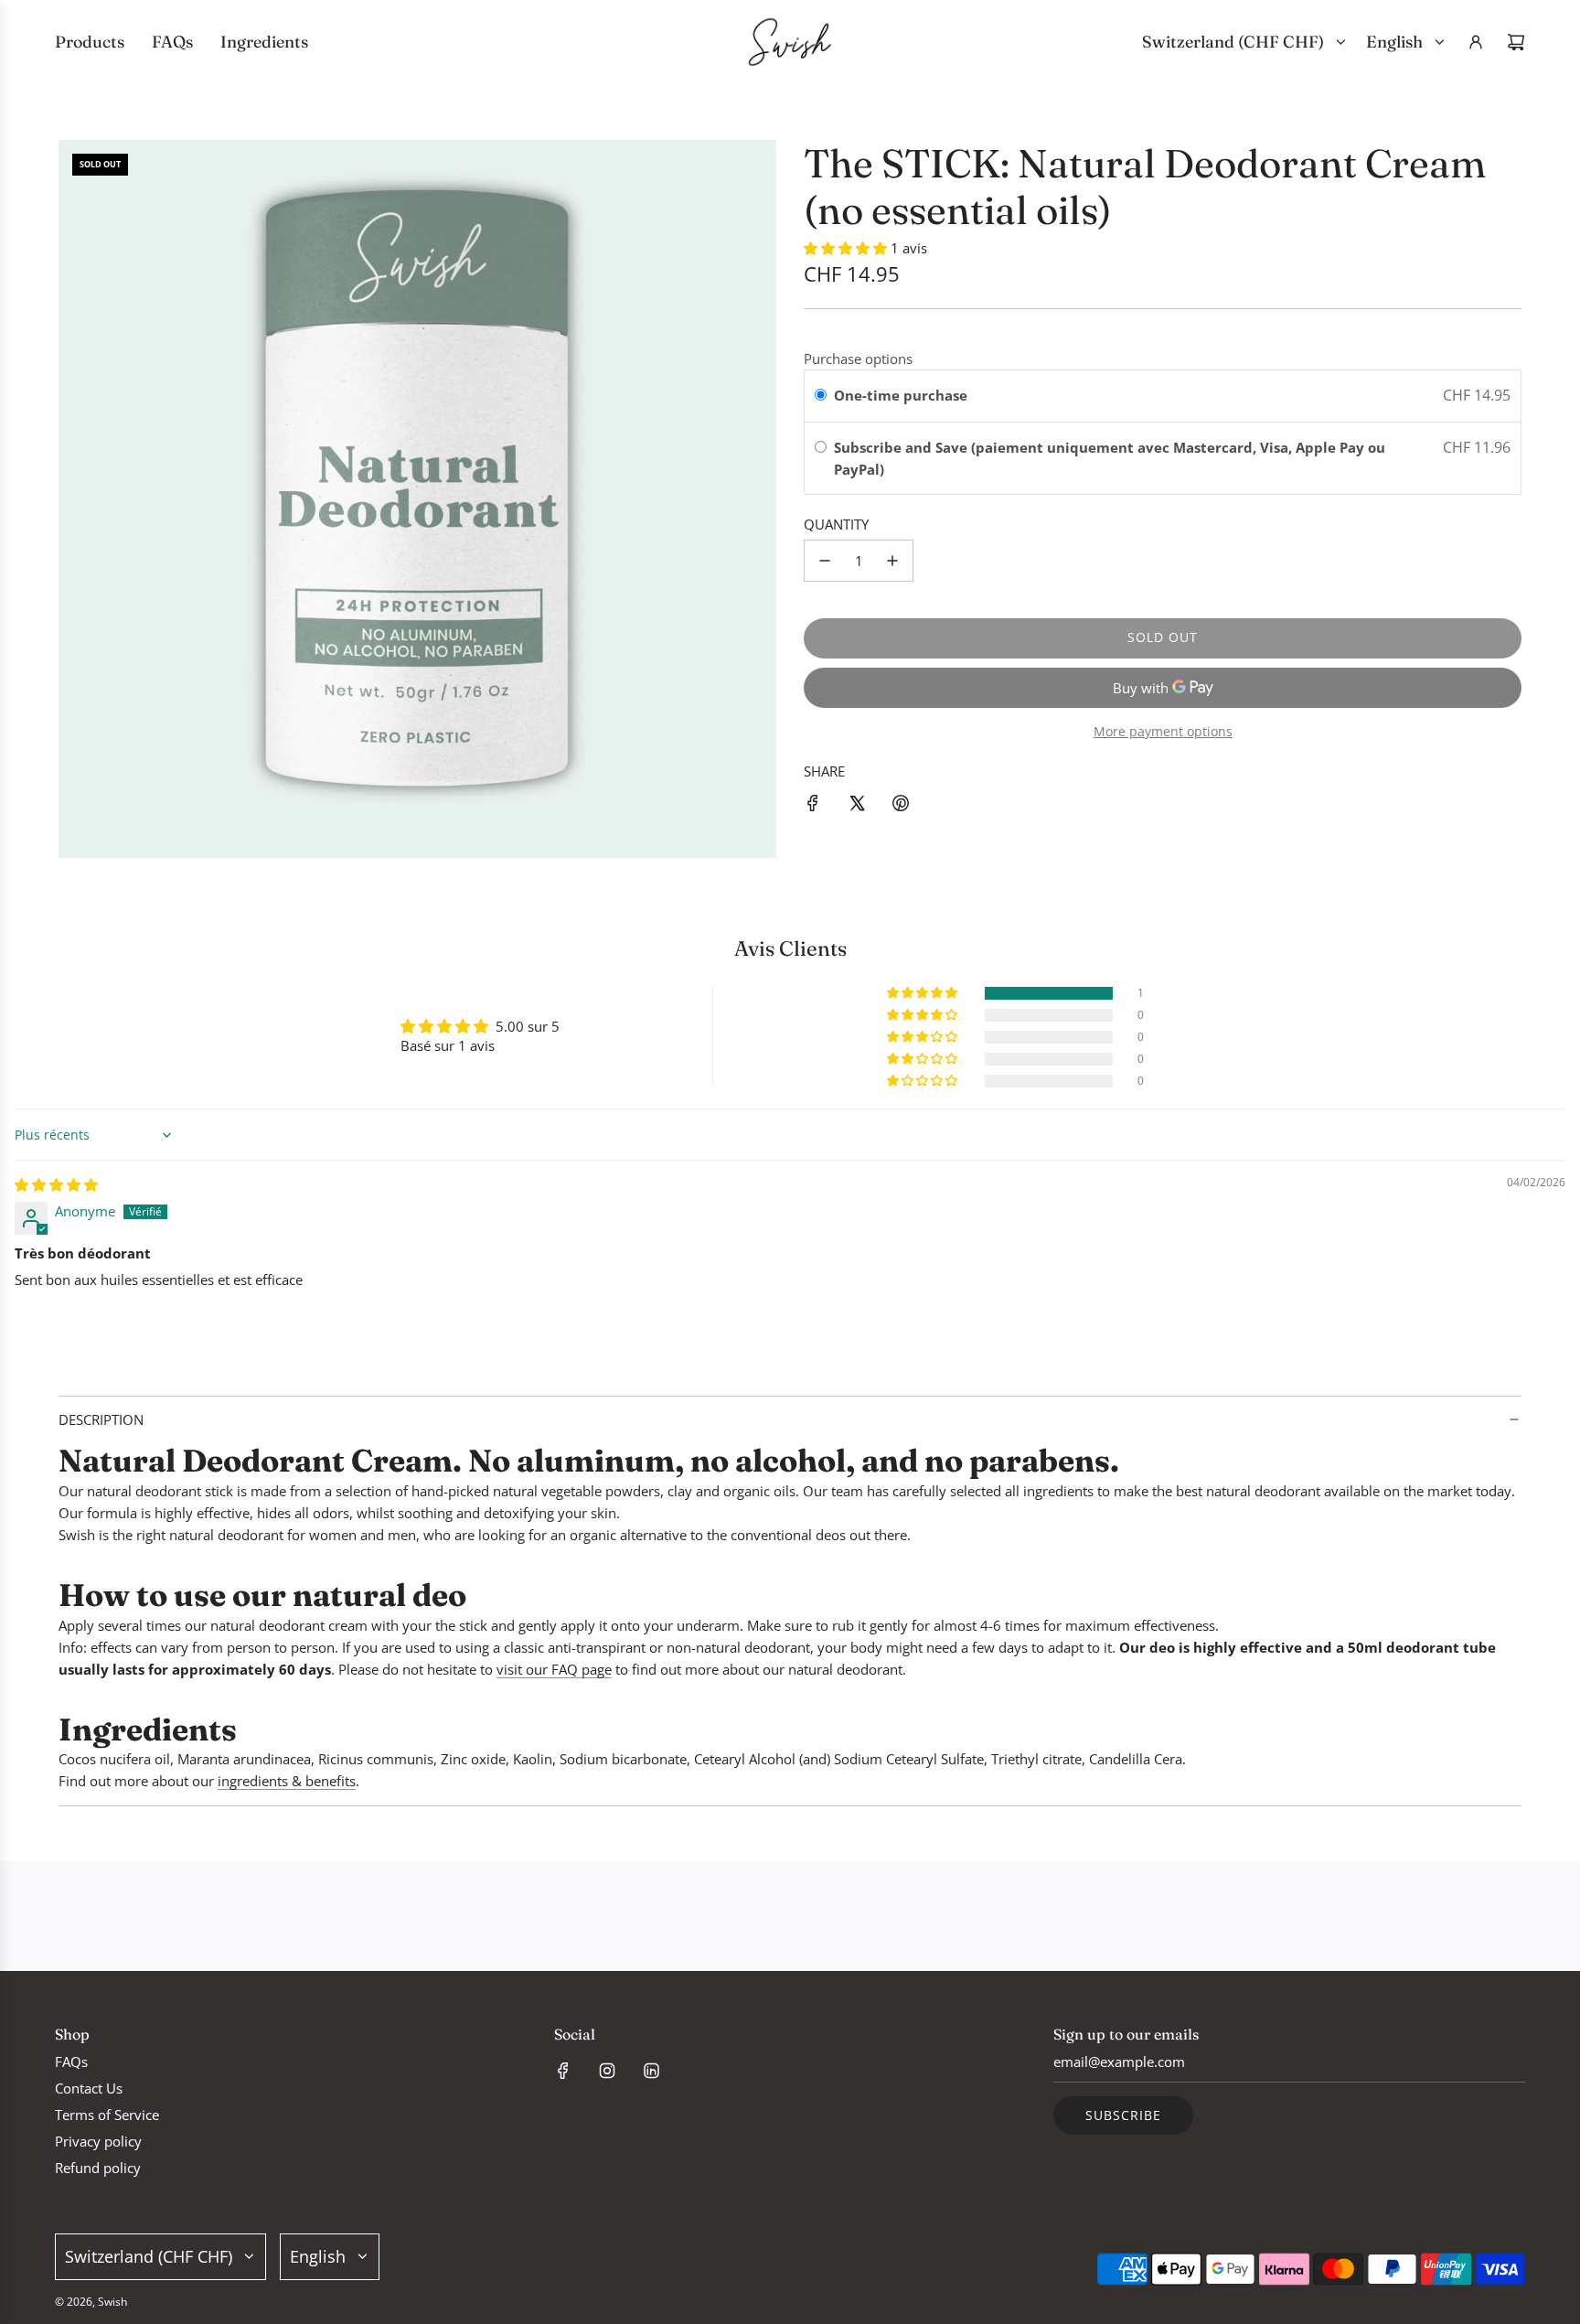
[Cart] (1516, 42)
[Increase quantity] (892, 561)
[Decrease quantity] (825, 561)
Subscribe (1123, 2115)
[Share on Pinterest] (901, 806)
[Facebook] (563, 2071)
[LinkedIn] (651, 2071)
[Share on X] (857, 806)
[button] (847, 248)
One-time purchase (901, 395)
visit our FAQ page (554, 1669)
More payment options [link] (1163, 731)
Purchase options (858, 359)
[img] (56, 1184)
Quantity (836, 524)
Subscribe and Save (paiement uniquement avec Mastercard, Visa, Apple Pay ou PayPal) (1110, 458)
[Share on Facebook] (813, 806)
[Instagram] (607, 2071)
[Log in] (1476, 42)
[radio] (821, 395)
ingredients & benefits (287, 1781)
